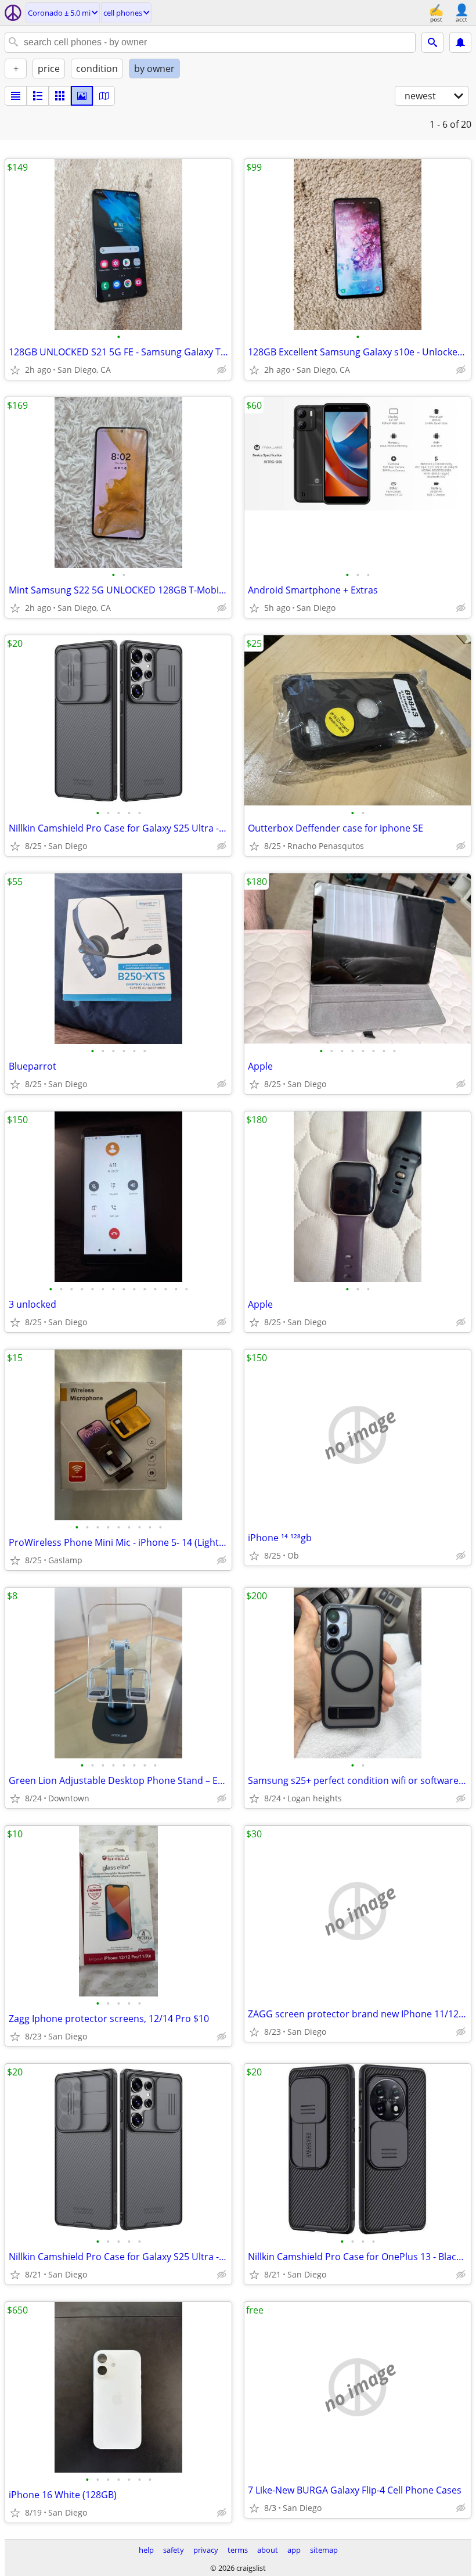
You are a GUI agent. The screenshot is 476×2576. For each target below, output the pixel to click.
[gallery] (82, 96)
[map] (104, 96)
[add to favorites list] (15, 370)
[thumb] (38, 96)
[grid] (60, 96)
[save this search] (460, 42)
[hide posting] (222, 370)
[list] (16, 96)
